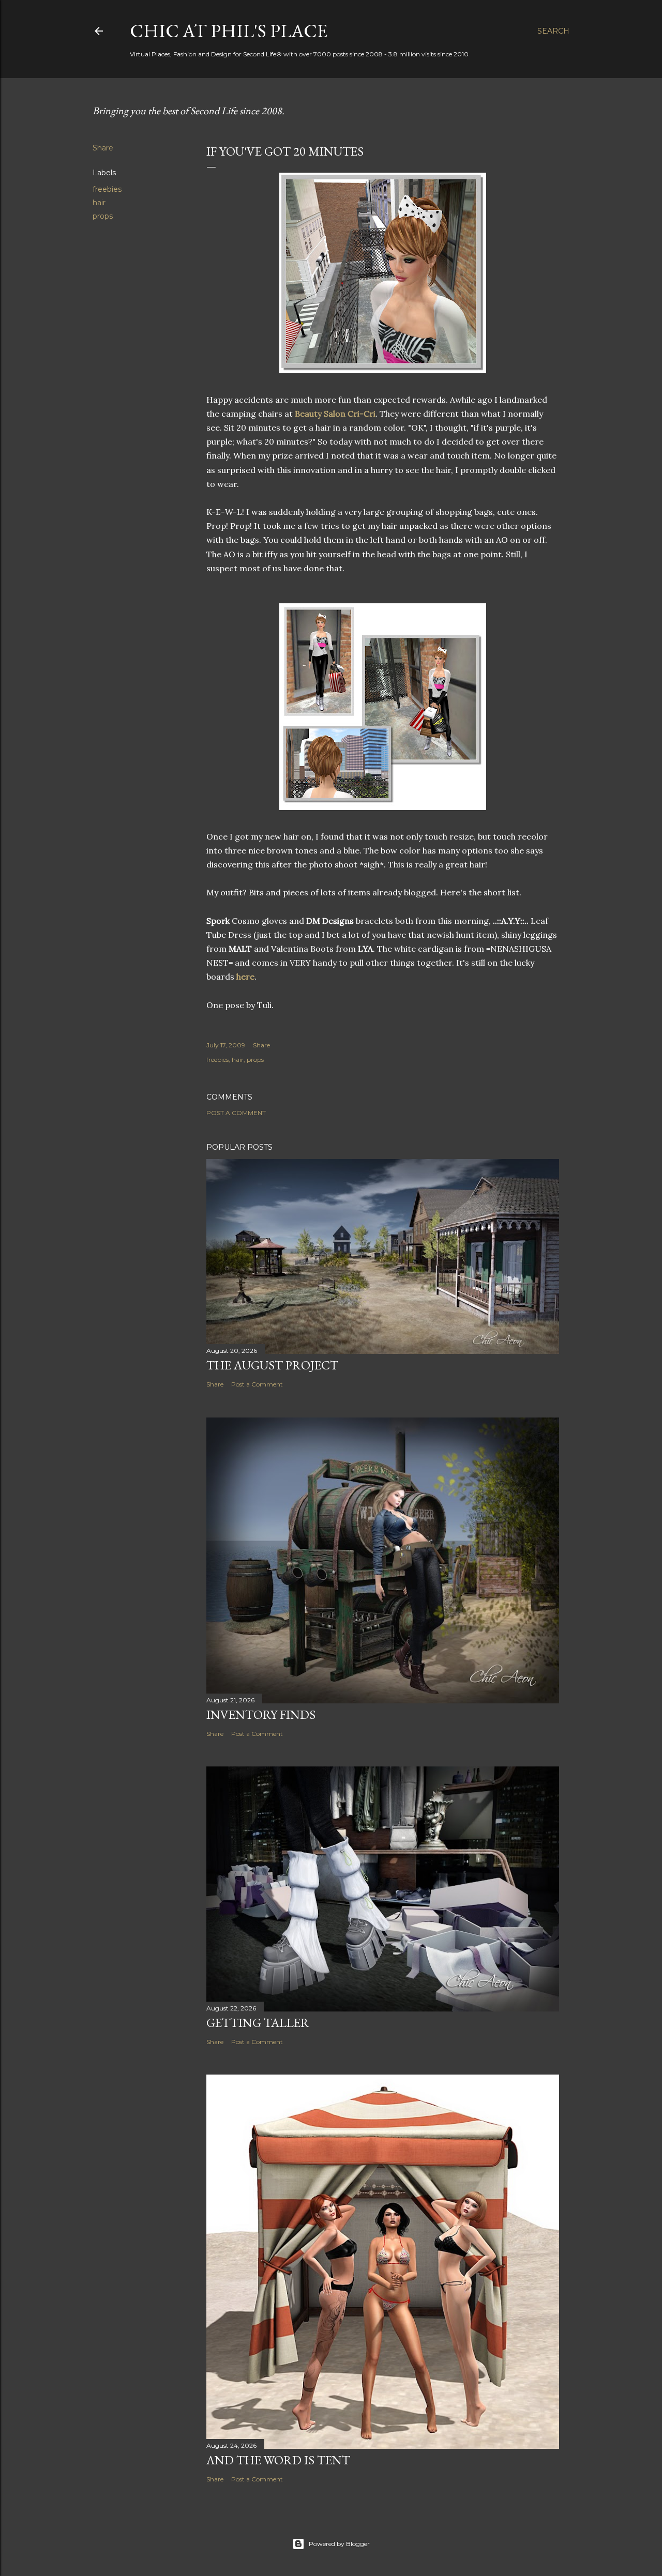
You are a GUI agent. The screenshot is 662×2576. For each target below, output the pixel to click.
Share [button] (103, 148)
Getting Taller (258, 2023)
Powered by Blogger (339, 2544)
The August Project (272, 1365)
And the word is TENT (278, 2460)
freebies (107, 189)
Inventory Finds (261, 1714)
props (103, 216)
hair (99, 203)
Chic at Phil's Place (229, 31)
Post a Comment (236, 1113)
